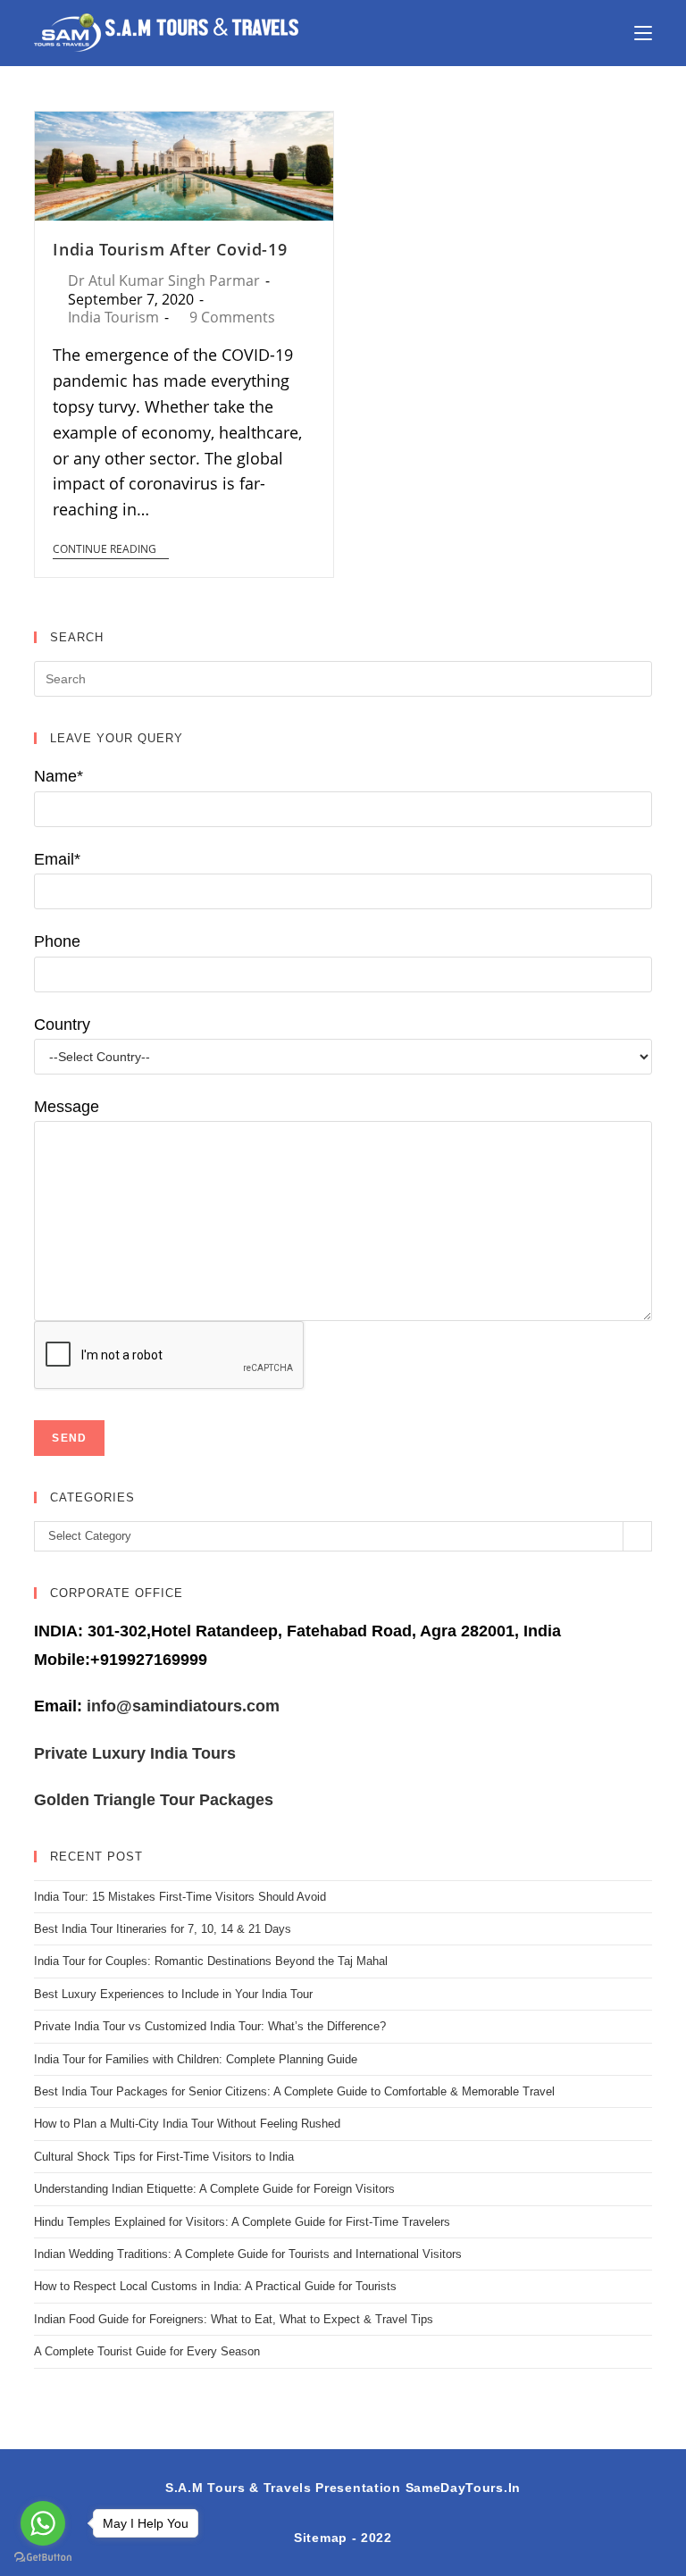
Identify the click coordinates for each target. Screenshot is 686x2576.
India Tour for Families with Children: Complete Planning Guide (196, 2059)
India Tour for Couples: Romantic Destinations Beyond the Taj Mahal (211, 1961)
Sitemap (321, 2538)
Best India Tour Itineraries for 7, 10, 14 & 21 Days (163, 1929)
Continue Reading (105, 550)
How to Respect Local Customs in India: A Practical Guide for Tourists (215, 2286)
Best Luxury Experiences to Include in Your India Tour (173, 1994)
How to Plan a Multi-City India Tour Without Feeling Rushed (187, 2124)
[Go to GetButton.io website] (43, 2558)
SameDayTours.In (464, 2488)
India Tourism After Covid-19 (170, 249)
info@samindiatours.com (181, 1706)
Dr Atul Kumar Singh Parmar (164, 280)
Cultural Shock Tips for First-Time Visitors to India (164, 2157)
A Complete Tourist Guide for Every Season (147, 2351)
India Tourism (113, 317)
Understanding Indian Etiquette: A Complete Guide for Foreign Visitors (214, 2189)
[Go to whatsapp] (43, 2523)
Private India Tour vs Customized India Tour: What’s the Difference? (210, 2026)
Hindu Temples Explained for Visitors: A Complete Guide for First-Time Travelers (242, 2222)
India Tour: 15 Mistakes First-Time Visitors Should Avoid (180, 1897)
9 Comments (232, 317)
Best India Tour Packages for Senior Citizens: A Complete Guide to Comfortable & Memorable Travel (294, 2091)
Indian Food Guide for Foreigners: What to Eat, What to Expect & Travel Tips (234, 2319)
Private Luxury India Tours (135, 1753)
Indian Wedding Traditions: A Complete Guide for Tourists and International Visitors (248, 2254)
